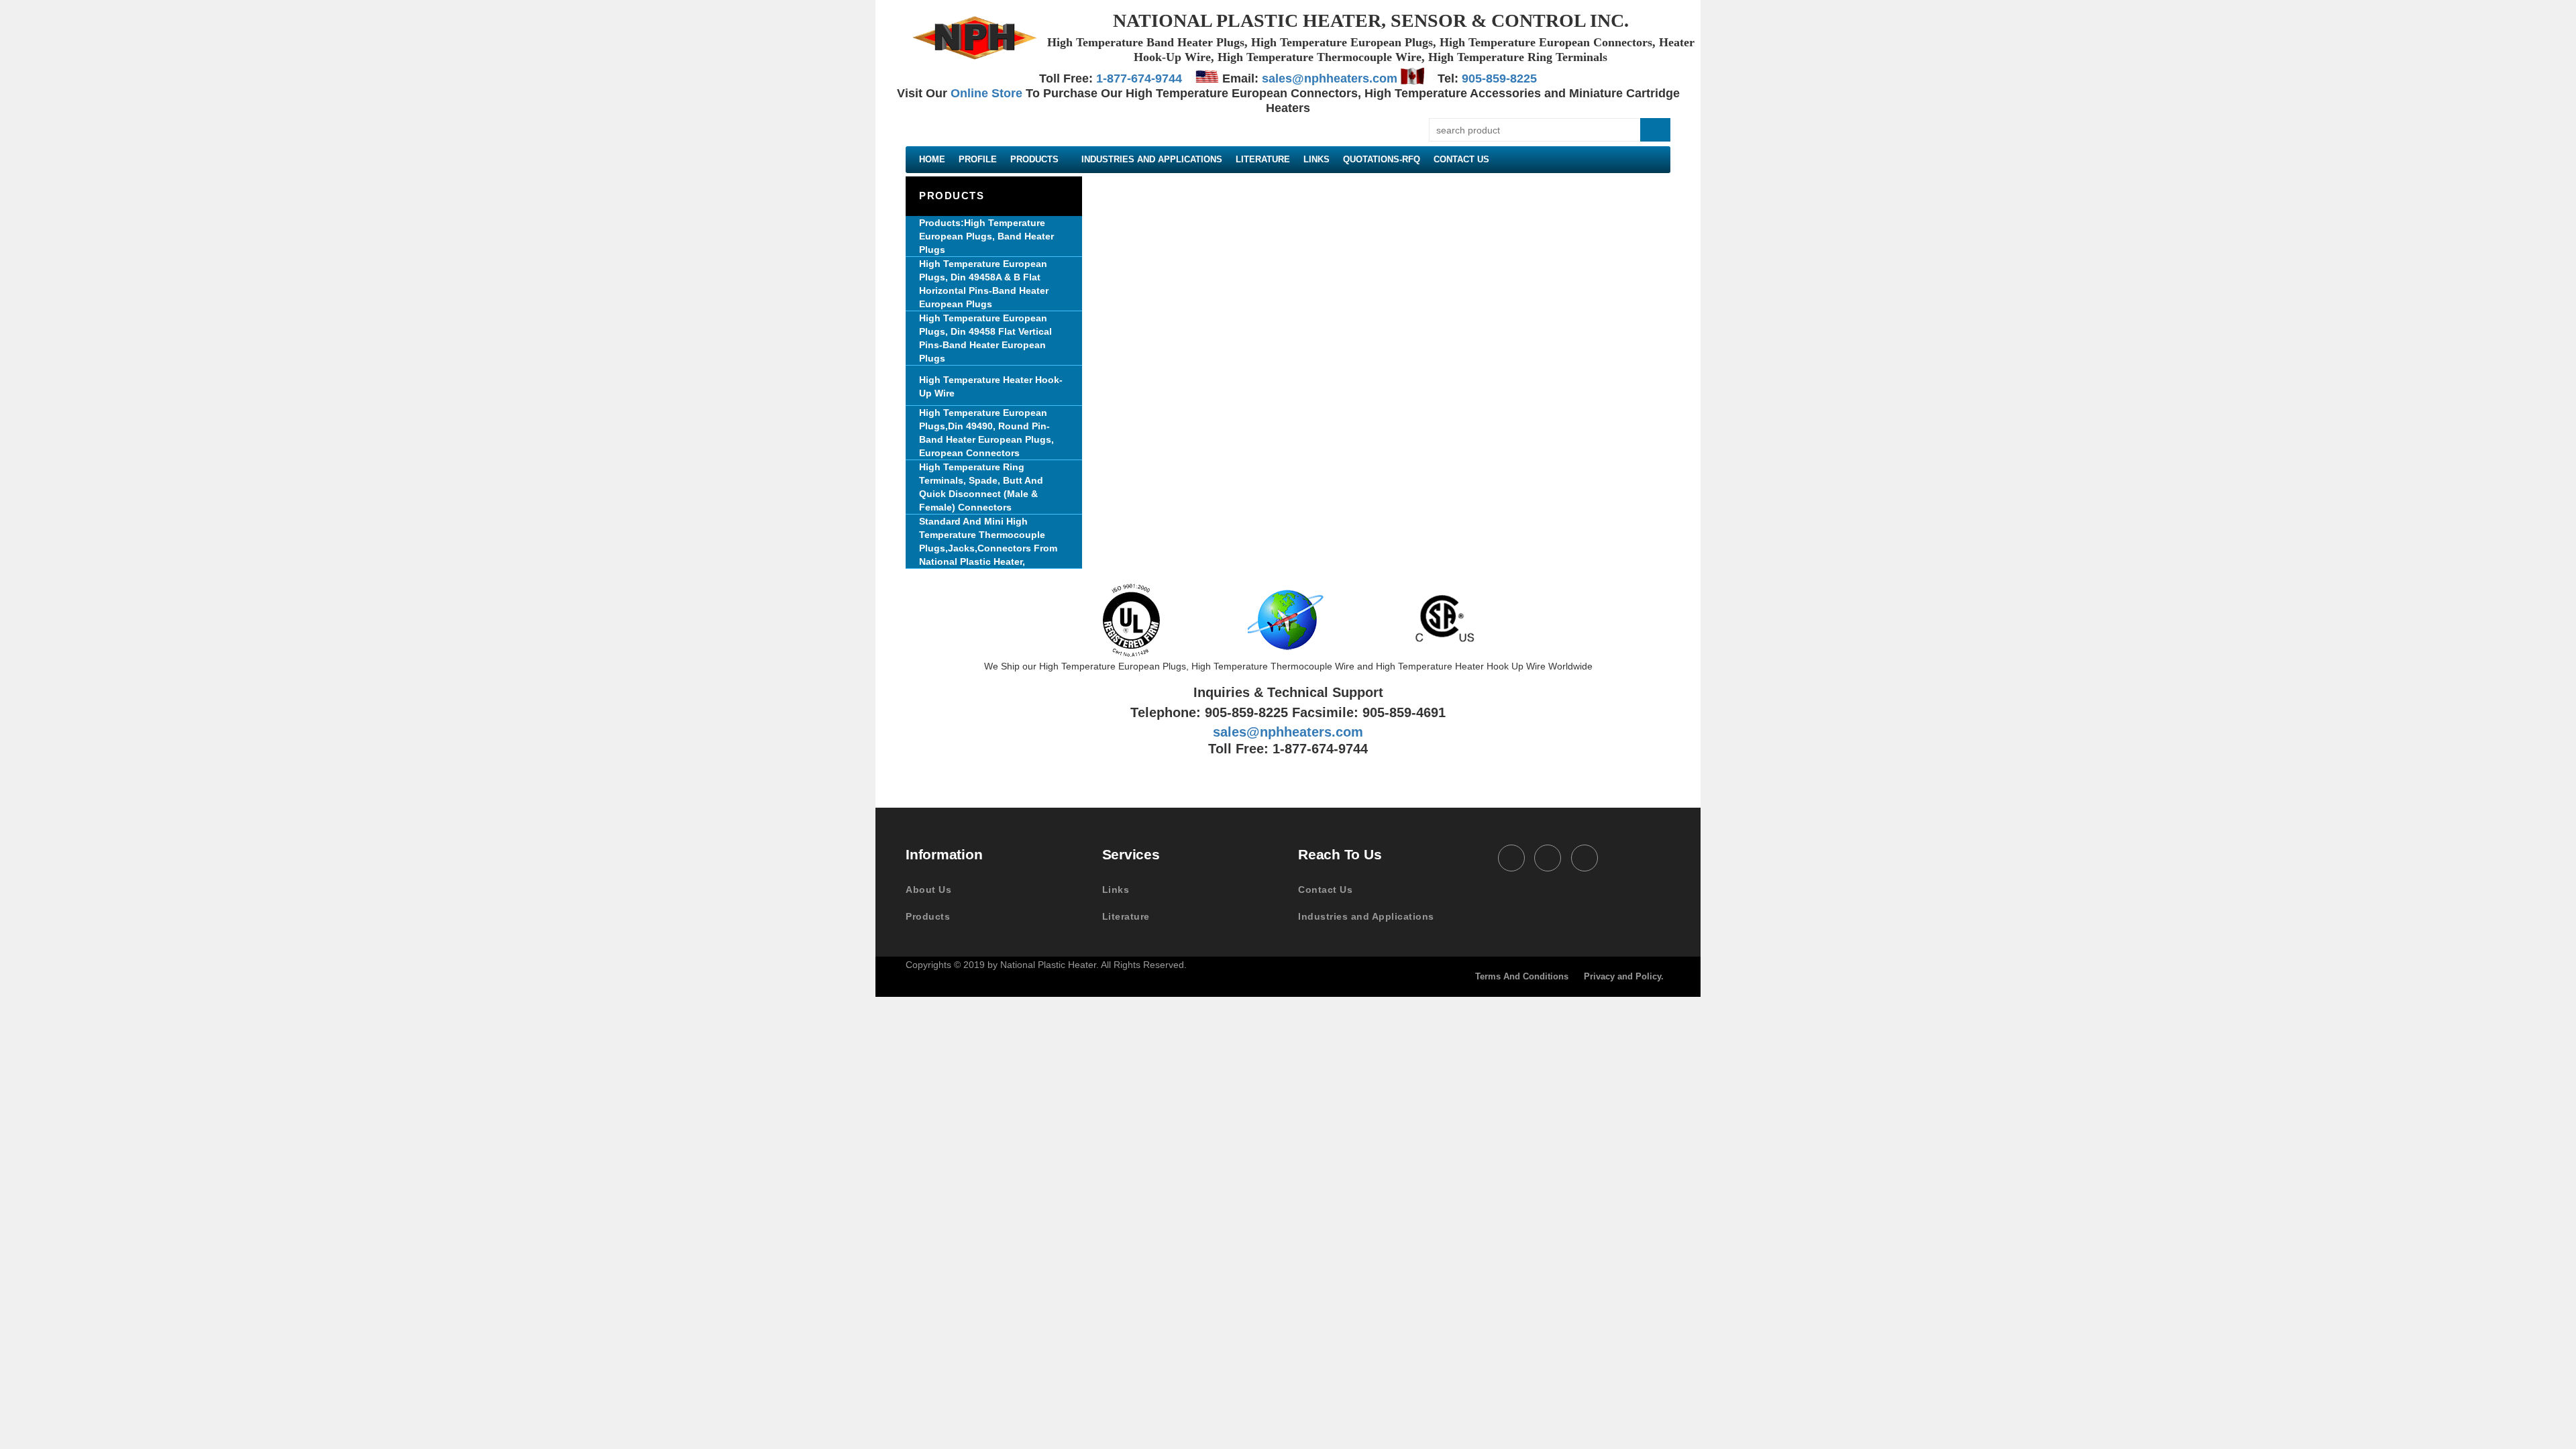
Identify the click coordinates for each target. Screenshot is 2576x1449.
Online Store (986, 93)
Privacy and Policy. (1624, 976)
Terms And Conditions (1522, 976)
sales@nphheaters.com (1330, 78)
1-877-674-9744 (1139, 78)
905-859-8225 (1499, 78)
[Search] (1655, 130)
